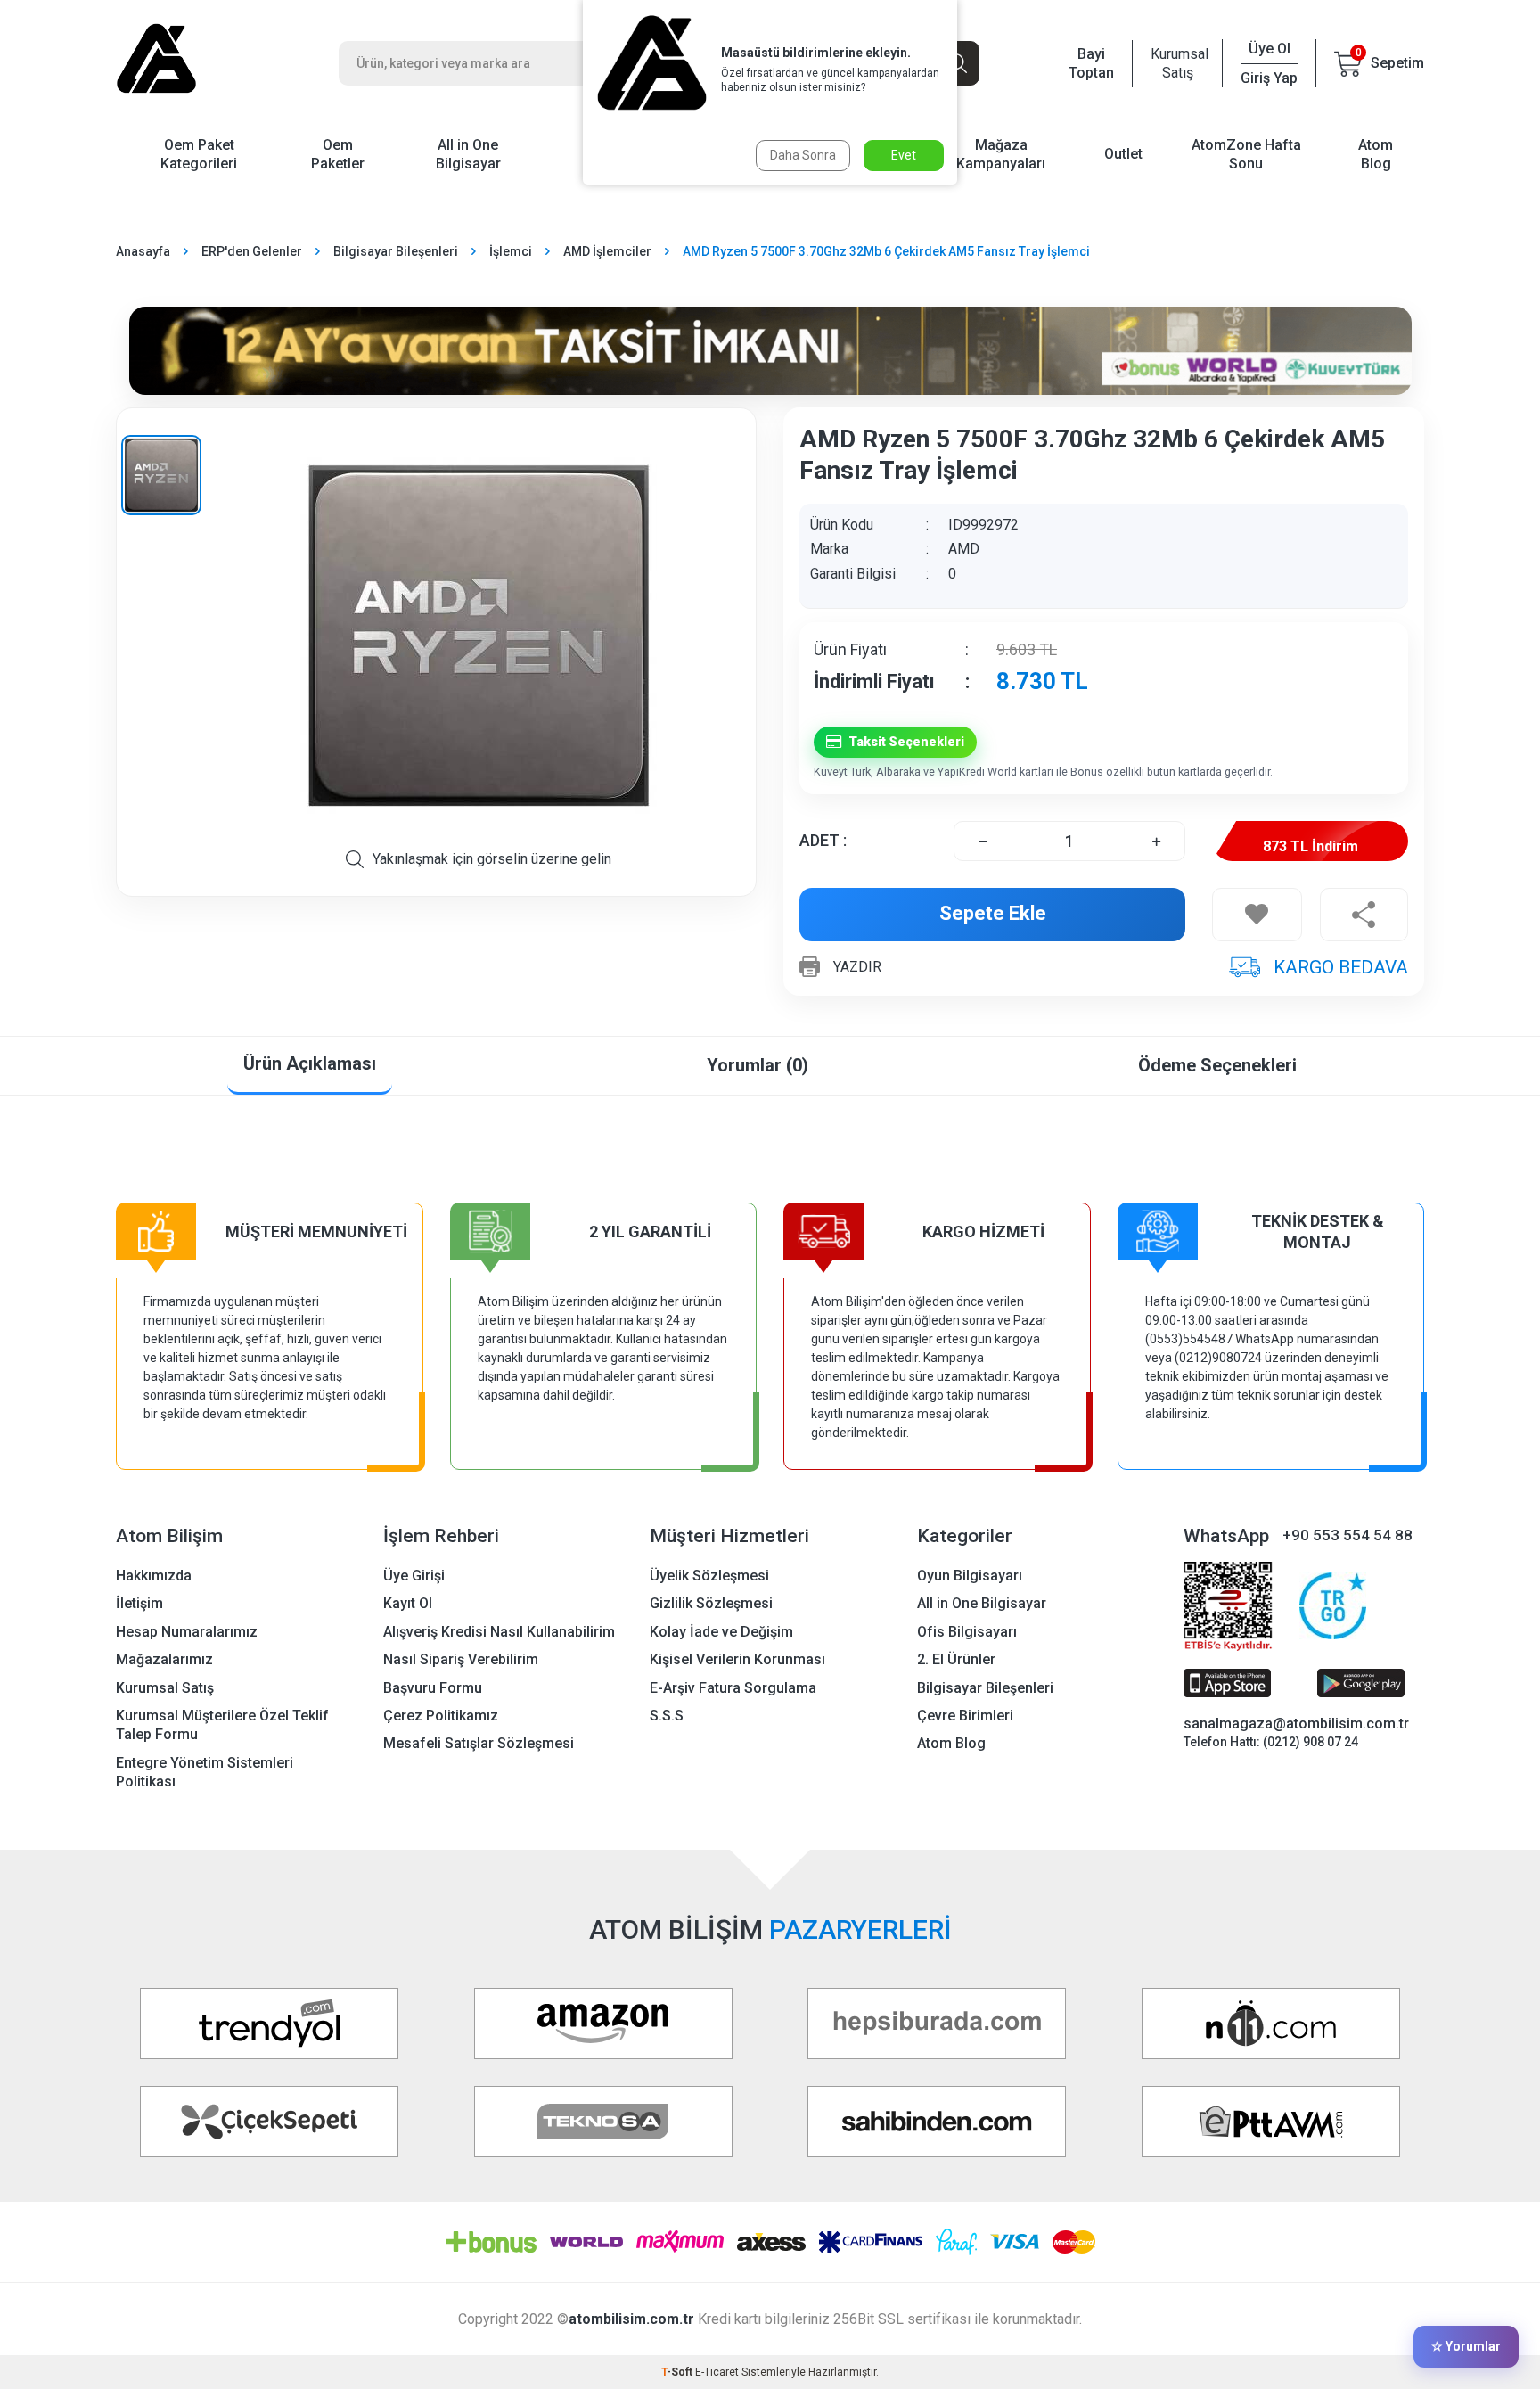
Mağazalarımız (164, 1659)
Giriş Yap (1269, 78)
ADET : (823, 840)
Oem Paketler (338, 154)
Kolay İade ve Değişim (721, 1632)
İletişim (139, 1603)
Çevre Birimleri (965, 1716)
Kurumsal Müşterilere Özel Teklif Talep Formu (222, 1725)
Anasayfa (143, 251)
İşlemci (511, 251)
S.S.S (667, 1716)
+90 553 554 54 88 (1347, 1535)
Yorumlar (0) (758, 1065)
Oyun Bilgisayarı (970, 1576)
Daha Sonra (803, 155)
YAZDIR (857, 967)
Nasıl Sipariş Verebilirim (461, 1659)
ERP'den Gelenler (252, 251)
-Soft (678, 2372)
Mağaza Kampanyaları (1001, 154)
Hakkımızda (154, 1576)
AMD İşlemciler (607, 251)
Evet (904, 155)
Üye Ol (1270, 49)
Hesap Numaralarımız (187, 1632)
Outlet (1123, 154)
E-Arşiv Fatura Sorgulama (733, 1688)
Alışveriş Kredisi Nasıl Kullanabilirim (499, 1632)
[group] (478, 636)
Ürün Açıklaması (310, 1063)
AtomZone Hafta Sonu (1246, 154)
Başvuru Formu (433, 1688)
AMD (964, 549)
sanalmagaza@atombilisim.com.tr (1296, 1724)
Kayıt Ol (408, 1603)
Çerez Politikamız (441, 1716)
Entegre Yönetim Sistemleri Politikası (205, 1772)
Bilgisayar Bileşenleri (396, 251)
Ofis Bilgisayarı (967, 1632)
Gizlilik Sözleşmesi (711, 1603)
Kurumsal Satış (1177, 63)
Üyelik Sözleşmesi (709, 1576)
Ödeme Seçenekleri (1217, 1065)
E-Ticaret (717, 2372)
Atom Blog (1376, 154)
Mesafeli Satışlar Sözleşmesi (479, 1743)
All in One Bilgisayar (468, 154)
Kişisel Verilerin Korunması (737, 1659)
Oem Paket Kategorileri (199, 154)
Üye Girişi (414, 1576)
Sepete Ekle (993, 913)
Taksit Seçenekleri (906, 742)
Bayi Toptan (1091, 63)
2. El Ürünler (956, 1659)
